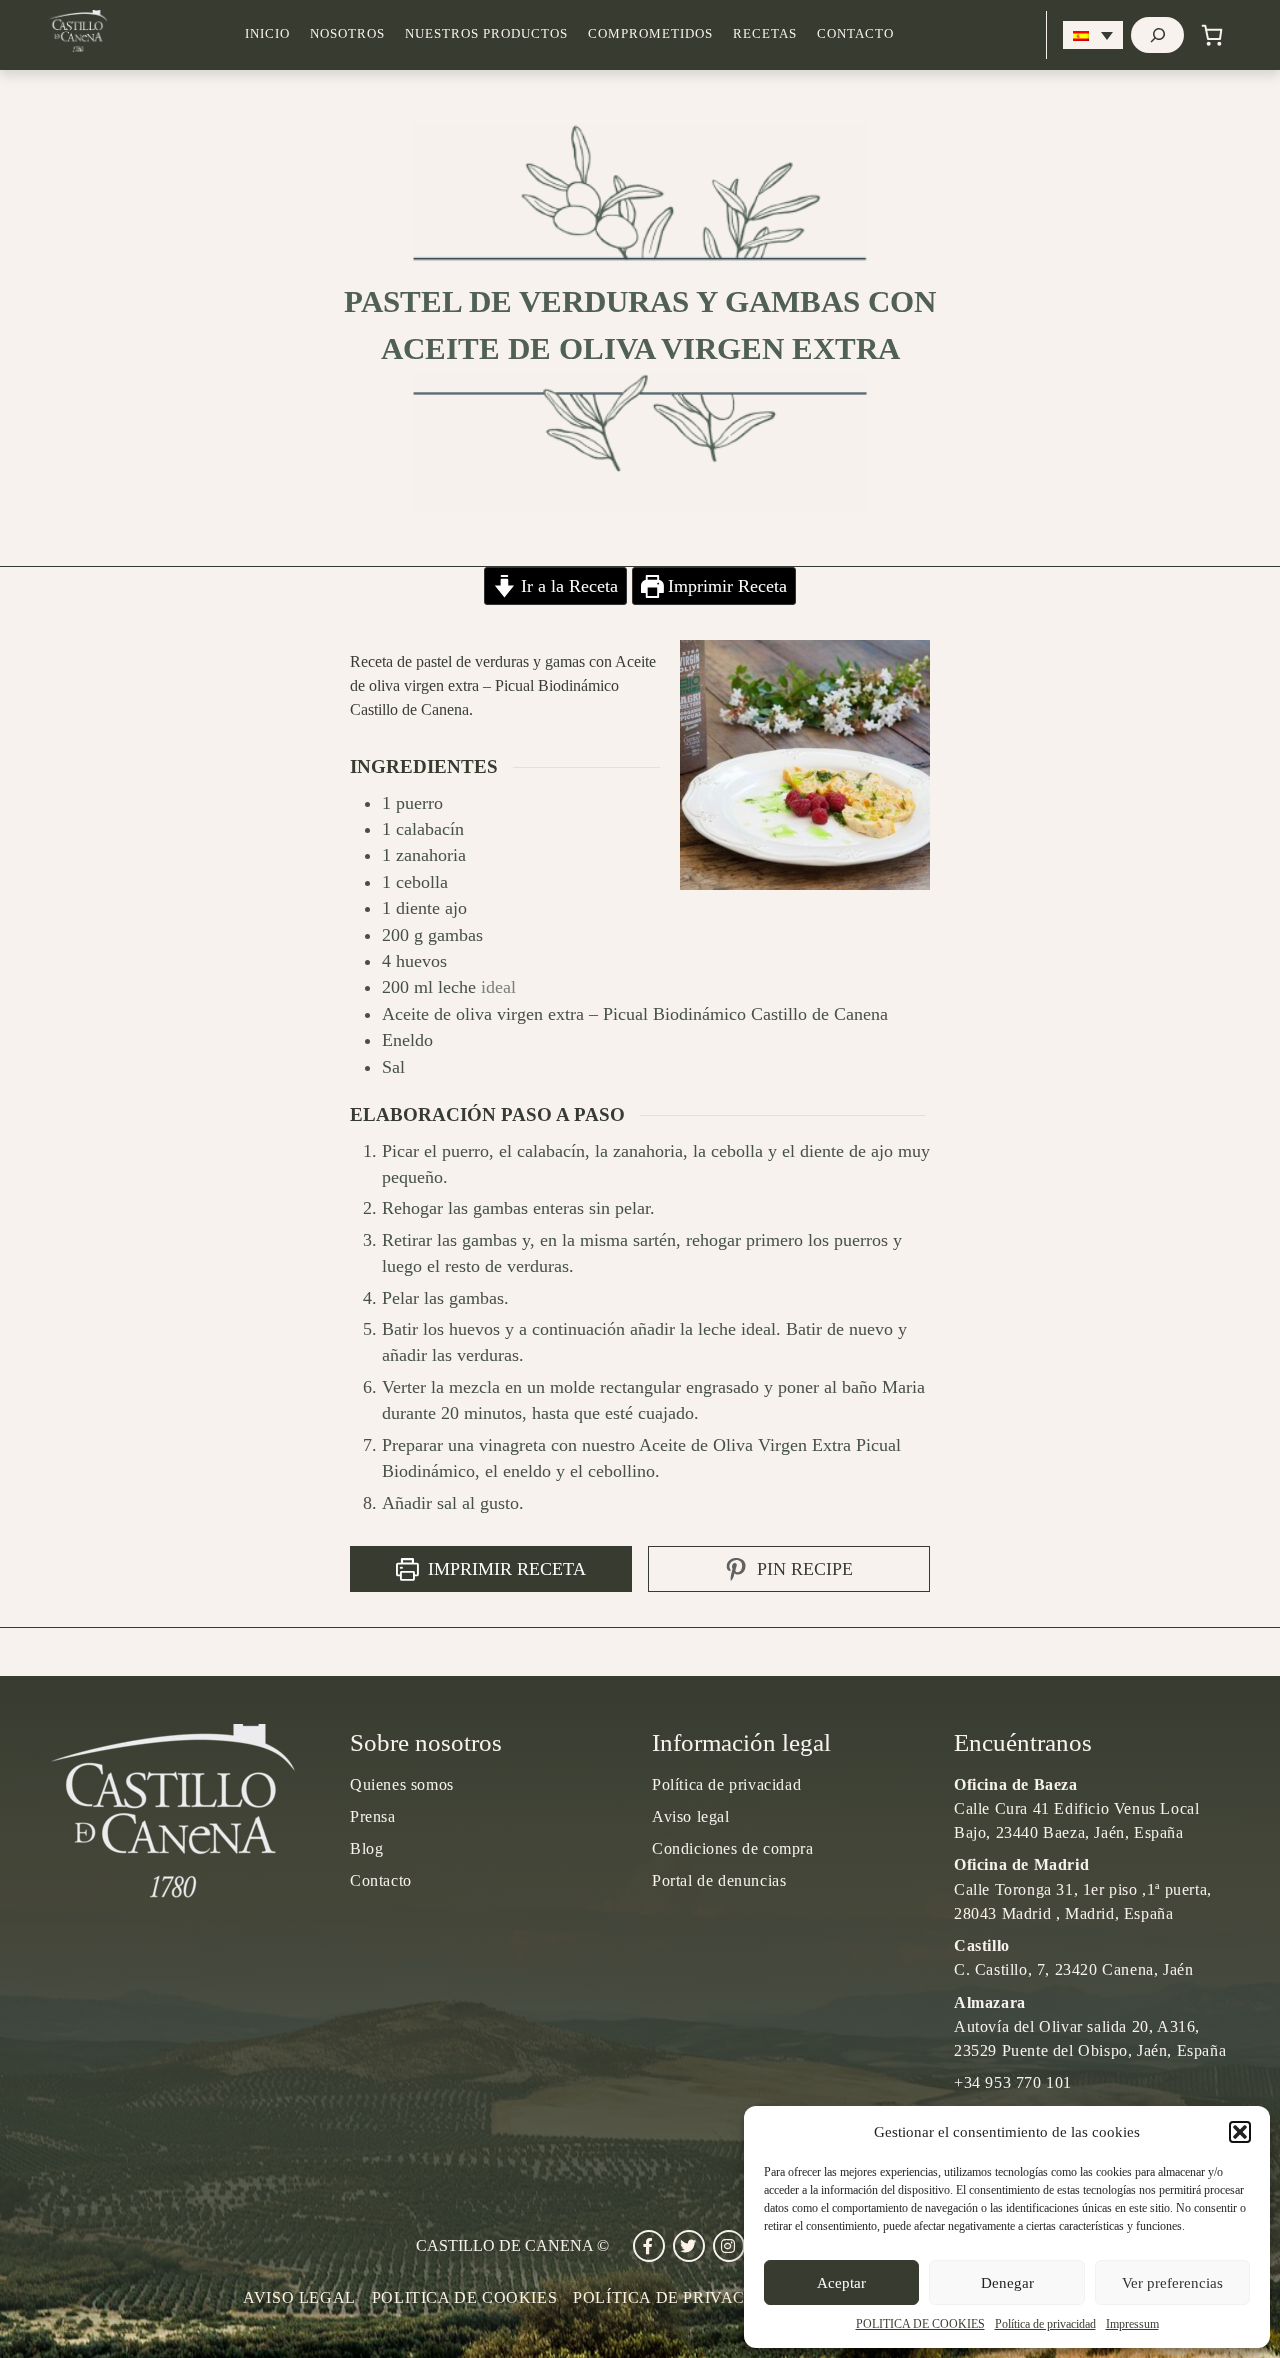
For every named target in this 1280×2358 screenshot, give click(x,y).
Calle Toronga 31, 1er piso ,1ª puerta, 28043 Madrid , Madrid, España (1083, 1888)
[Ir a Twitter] (689, 2246)
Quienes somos (402, 1784)
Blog (366, 1848)
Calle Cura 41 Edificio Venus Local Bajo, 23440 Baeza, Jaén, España (1076, 1808)
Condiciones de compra (733, 1848)
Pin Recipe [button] (802, 1569)
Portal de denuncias (719, 1880)
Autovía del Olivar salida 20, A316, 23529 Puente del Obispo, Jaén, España (1090, 2026)
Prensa (373, 1816)
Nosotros (347, 34)
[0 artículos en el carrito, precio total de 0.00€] (1212, 35)
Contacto (855, 34)
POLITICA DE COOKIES (920, 2324)
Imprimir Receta (725, 586)
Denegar (1007, 2283)
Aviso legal (691, 1816)
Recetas (765, 34)
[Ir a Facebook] (649, 2246)
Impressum (1132, 2324)
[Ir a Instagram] (729, 2246)
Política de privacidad (1045, 2324)
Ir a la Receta (567, 586)
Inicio (267, 34)
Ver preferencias (1172, 2283)
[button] (1240, 2132)
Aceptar (841, 2283)
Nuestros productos (486, 34)
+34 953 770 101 (1013, 2082)
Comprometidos (650, 34)
